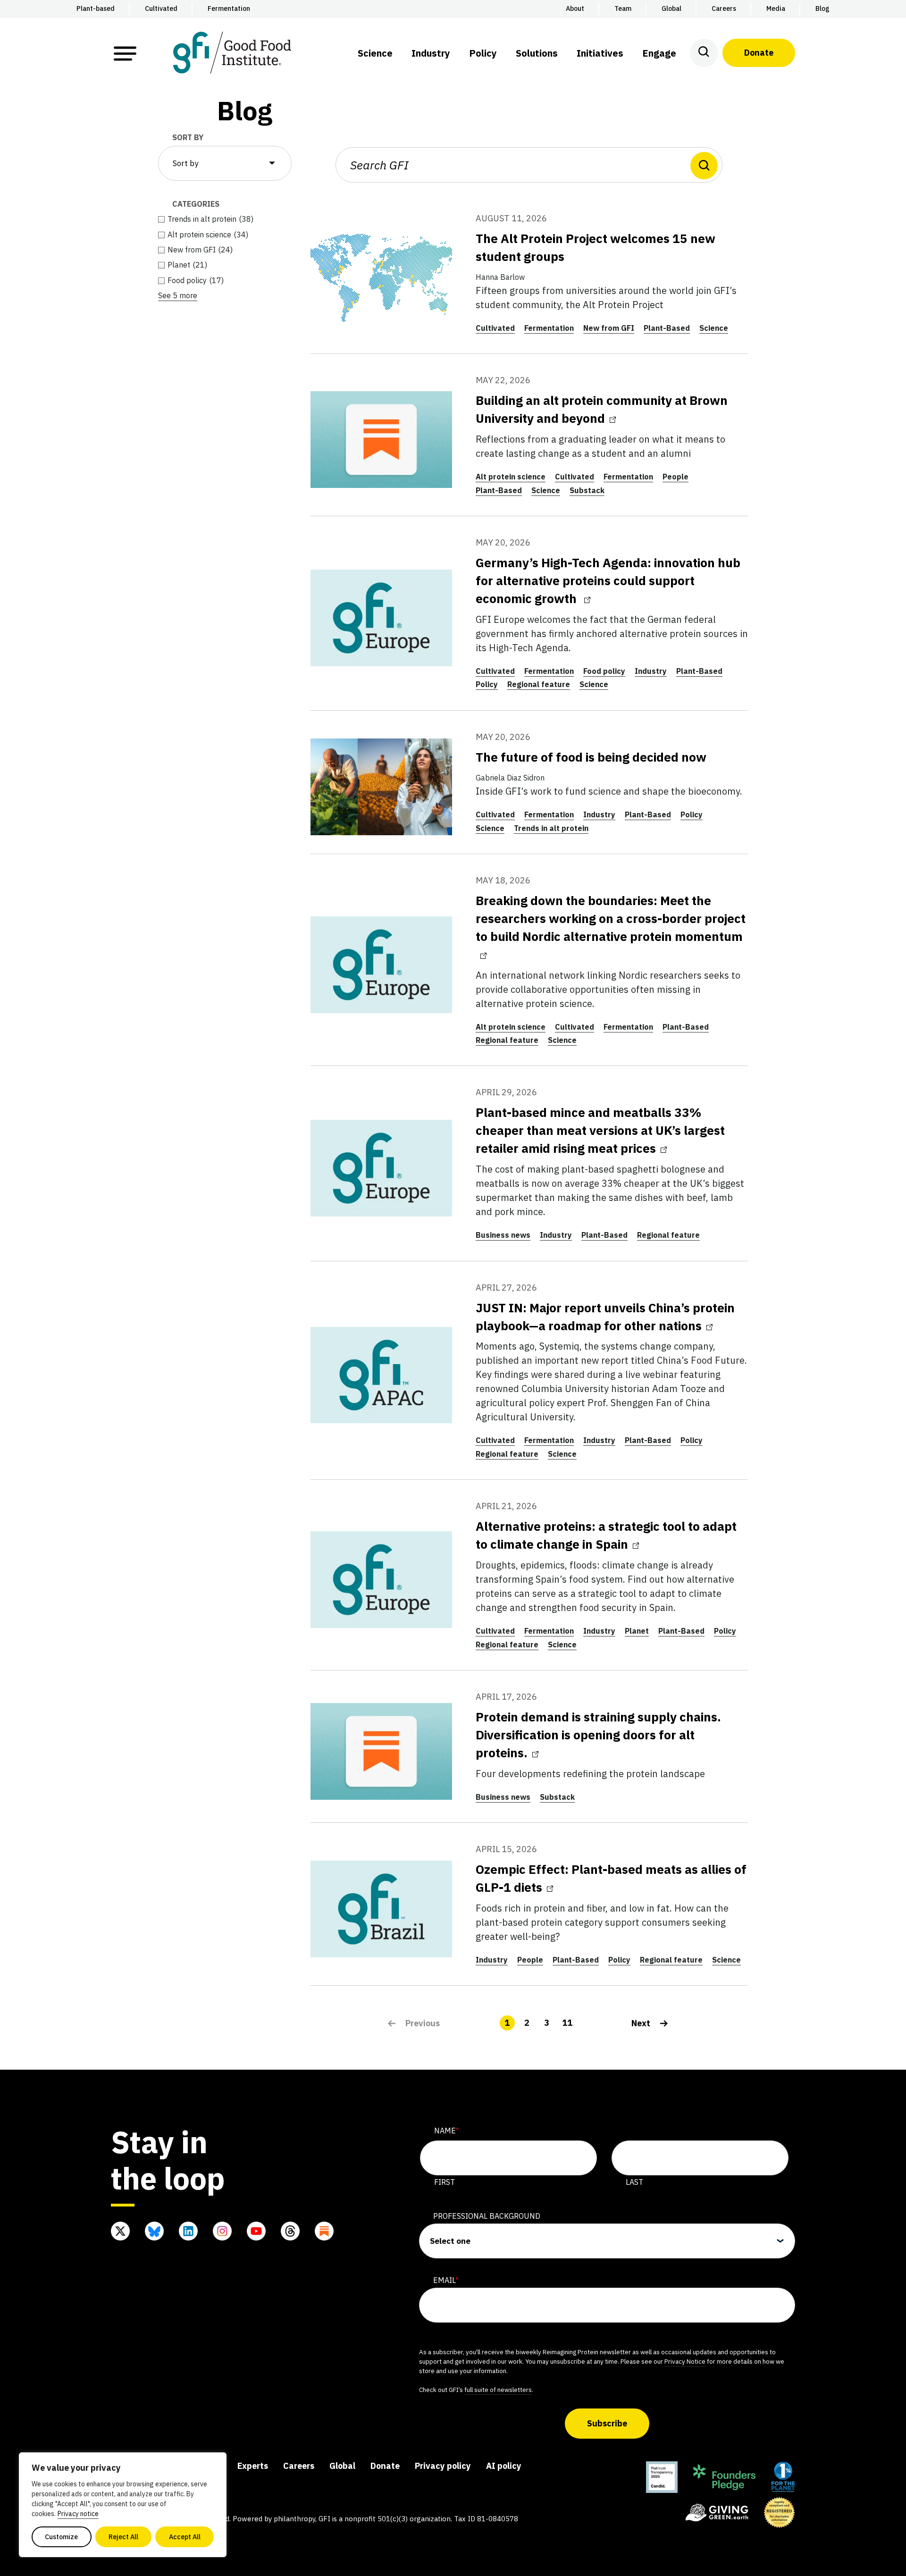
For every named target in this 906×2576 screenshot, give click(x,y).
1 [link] (507, 2023)
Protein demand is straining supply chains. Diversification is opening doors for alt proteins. (598, 1735)
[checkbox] (225, 219)
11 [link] (567, 2023)
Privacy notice (78, 2514)
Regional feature (539, 684)
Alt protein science (511, 477)
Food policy (604, 671)
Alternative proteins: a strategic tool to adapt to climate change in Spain (606, 1535)
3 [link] (547, 2023)
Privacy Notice (685, 2361)
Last (634, 2182)
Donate (759, 53)
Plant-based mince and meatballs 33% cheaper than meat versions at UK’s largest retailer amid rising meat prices (600, 1130)
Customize (61, 2537)
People (675, 477)
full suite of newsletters (498, 2390)
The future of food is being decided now (591, 757)
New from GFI (609, 328)
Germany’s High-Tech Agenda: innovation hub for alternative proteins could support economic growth (608, 580)
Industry (651, 671)
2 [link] (527, 2023)
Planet (637, 1631)
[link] (650, 2023)
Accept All (185, 2537)
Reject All (123, 2537)
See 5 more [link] (178, 295)
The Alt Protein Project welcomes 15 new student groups (596, 247)
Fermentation (549, 328)
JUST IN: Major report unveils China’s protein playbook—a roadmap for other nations (605, 1317)
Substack (587, 490)
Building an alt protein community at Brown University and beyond (602, 409)
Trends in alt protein (551, 828)
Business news (503, 1235)
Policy (487, 684)
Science (714, 328)
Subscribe (607, 2423)
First (445, 2182)
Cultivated (495, 328)
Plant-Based (667, 328)
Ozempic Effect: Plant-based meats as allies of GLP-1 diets (611, 1878)
